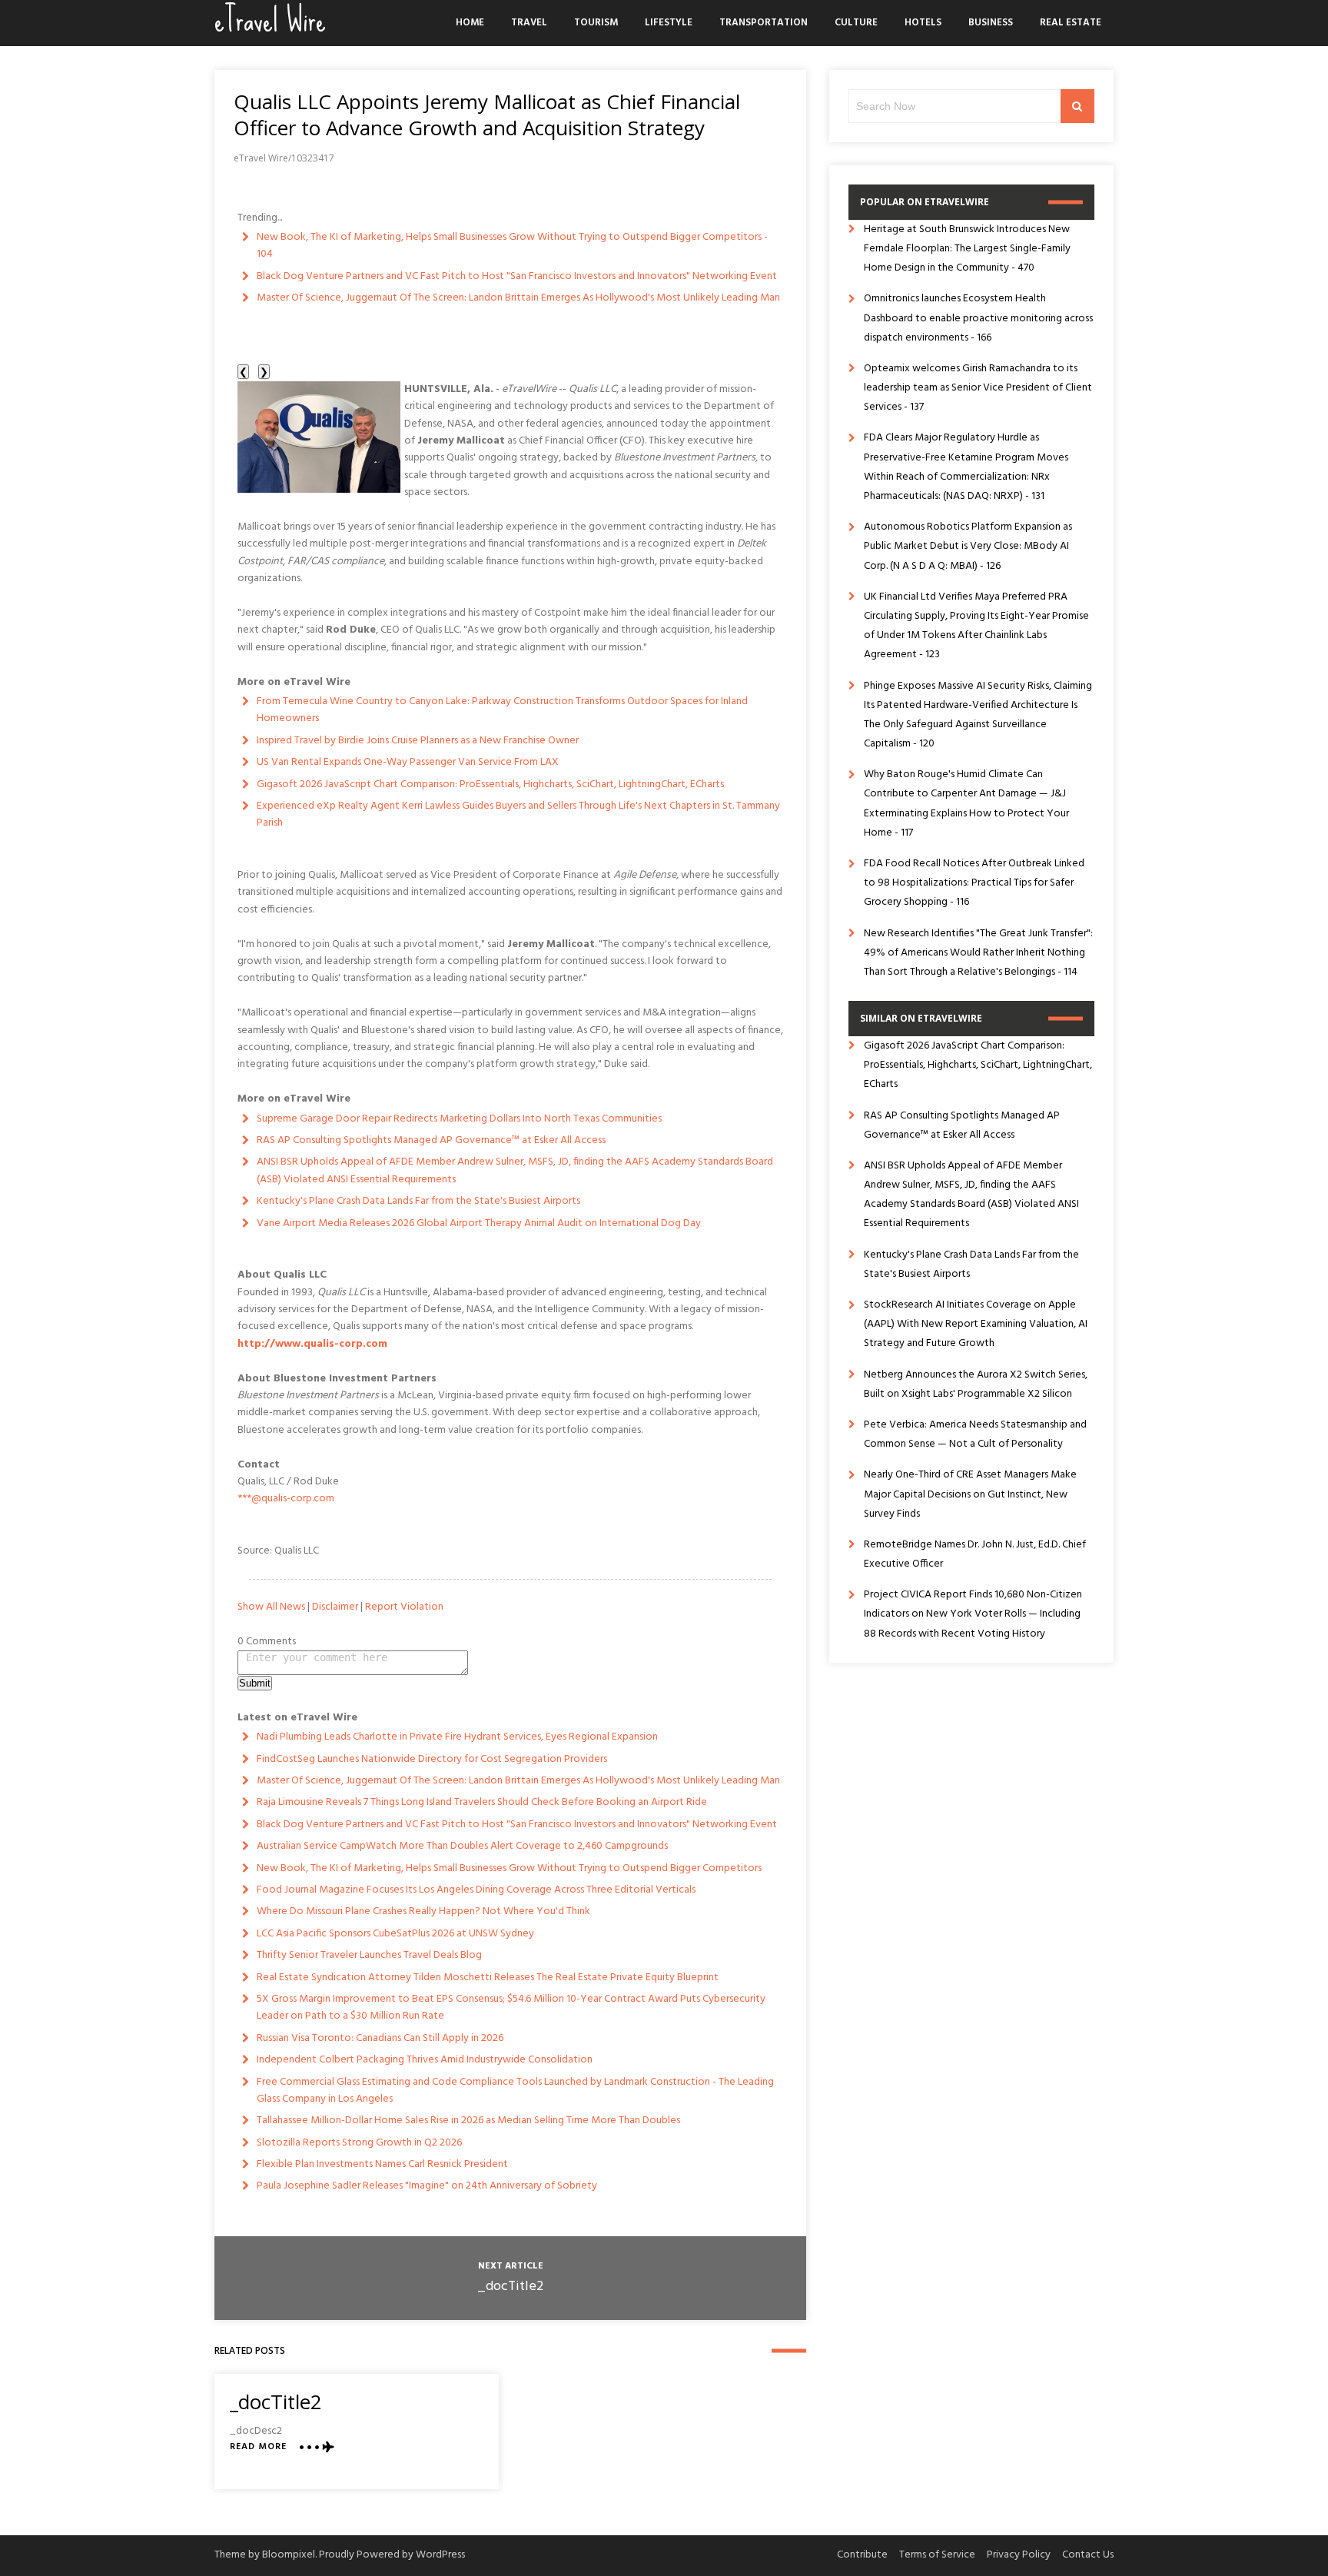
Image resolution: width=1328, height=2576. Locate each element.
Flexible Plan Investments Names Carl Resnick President (382, 2164)
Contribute (862, 2555)
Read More (258, 2447)
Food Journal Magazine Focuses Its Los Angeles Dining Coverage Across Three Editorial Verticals (476, 1890)
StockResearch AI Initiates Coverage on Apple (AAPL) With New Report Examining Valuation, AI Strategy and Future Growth (976, 1324)
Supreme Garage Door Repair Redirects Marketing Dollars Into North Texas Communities (459, 1119)
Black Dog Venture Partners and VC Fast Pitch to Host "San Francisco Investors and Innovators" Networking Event (517, 276)
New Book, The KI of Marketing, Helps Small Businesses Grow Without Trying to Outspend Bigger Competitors (509, 1868)
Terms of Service (937, 2555)
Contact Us (1088, 2555)
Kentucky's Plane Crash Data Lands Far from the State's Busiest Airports (418, 1201)
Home (470, 23)
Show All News (271, 1607)
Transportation (764, 23)
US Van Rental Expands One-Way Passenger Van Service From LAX (408, 762)
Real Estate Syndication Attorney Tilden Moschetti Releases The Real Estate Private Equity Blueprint (488, 1978)
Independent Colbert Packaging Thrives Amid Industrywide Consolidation (425, 2060)
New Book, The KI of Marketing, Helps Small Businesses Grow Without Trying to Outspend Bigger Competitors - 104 (512, 246)
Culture (856, 23)
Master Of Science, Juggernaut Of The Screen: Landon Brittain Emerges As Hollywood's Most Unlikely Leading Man (518, 298)
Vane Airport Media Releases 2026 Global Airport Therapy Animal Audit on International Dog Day (479, 1223)
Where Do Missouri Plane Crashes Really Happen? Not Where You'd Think (423, 1911)
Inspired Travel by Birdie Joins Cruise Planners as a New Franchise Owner (418, 741)
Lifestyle (669, 23)
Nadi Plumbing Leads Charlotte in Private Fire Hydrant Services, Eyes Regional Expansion (457, 1737)
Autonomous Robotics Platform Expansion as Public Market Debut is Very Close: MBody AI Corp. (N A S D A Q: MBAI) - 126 (968, 546)
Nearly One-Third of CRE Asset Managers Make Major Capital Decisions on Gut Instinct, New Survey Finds (970, 1494)
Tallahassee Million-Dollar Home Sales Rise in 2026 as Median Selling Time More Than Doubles (468, 2121)
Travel (529, 23)
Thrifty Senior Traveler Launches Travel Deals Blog (369, 1955)
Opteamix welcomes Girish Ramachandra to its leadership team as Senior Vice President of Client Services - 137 (978, 388)
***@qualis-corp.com (286, 1499)
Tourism (596, 23)
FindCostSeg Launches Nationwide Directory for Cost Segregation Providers (432, 1759)
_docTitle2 (510, 2287)
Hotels (923, 23)
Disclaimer (335, 1607)
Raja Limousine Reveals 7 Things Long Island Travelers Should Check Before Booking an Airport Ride (482, 1802)
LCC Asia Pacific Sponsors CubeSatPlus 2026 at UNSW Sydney (395, 1934)
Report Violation (404, 1607)
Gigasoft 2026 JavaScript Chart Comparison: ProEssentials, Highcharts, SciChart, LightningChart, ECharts (490, 784)
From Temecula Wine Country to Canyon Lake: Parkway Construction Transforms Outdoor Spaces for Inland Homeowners (502, 710)
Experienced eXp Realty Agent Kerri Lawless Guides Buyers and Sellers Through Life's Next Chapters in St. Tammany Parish (518, 814)
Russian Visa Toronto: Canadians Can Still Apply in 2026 (380, 2038)
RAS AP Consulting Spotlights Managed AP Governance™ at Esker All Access (431, 1140)
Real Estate (1071, 23)
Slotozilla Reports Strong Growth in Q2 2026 (359, 2143)
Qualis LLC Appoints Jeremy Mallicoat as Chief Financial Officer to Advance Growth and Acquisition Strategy (487, 115)
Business (991, 23)
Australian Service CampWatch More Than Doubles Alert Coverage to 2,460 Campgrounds (462, 1846)
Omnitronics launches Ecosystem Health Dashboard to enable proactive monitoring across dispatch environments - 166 (978, 318)
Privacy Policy (1019, 2555)
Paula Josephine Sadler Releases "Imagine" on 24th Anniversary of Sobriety (427, 2186)
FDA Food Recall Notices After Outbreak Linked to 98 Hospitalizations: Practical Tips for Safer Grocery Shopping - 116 (974, 883)
